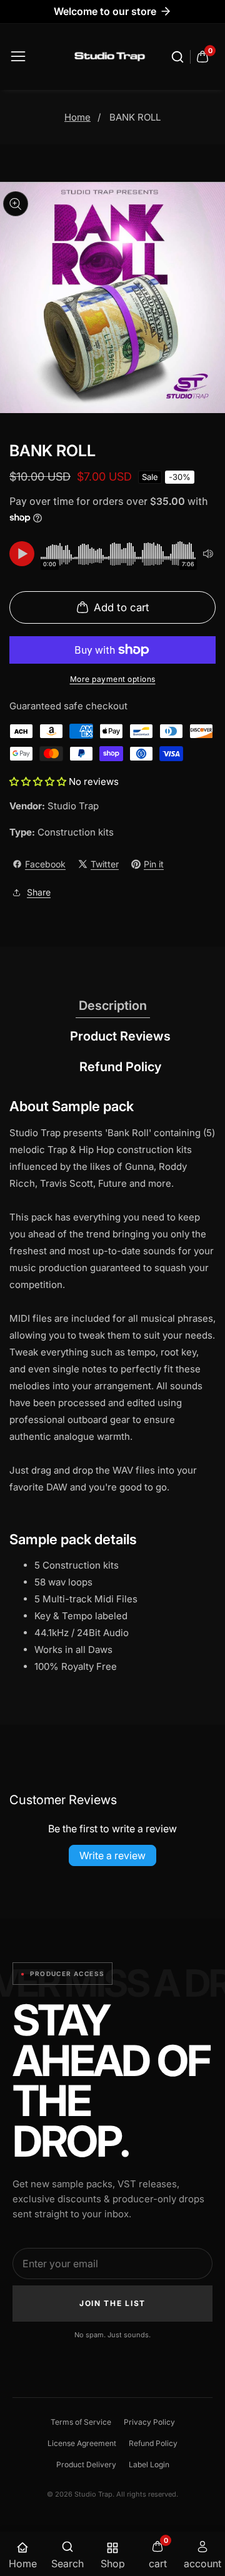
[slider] (119, 554)
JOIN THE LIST (112, 2303)
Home (77, 117)
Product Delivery (86, 2464)
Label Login (149, 2464)
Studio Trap (73, 806)
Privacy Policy (149, 2422)
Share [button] (39, 892)
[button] (39, 781)
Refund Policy (153, 2443)
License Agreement (82, 2443)
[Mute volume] (208, 554)
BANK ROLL (135, 117)
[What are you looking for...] (179, 57)
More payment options (113, 679)
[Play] (22, 554)
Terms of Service (81, 2422)
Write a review (112, 1855)
